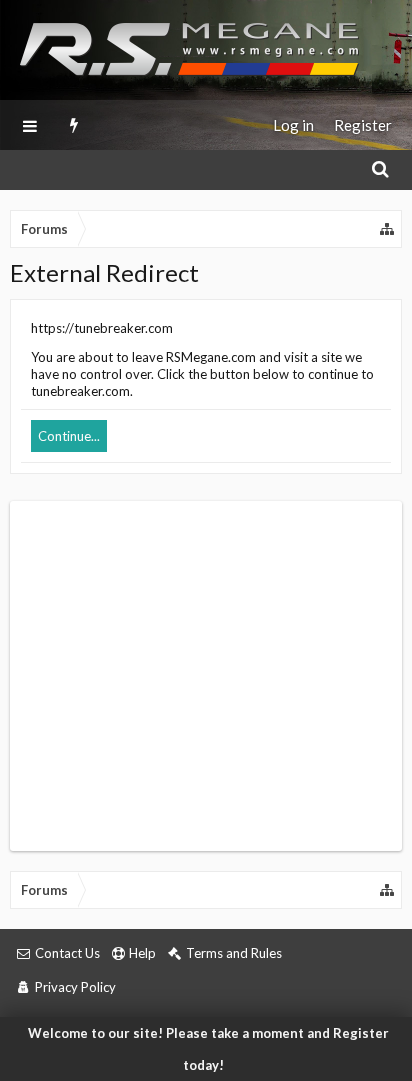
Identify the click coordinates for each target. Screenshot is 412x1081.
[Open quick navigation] (388, 229)
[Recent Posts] (74, 125)
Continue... (69, 436)
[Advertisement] (206, 676)
